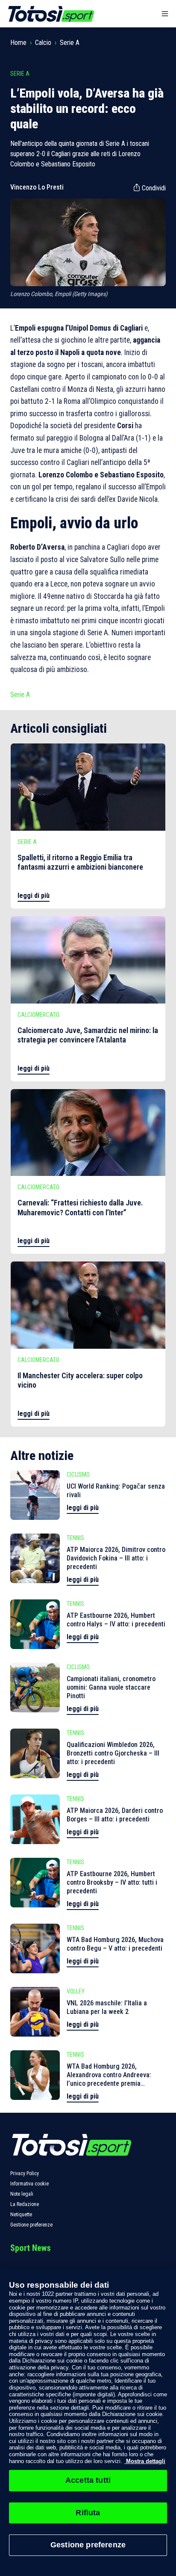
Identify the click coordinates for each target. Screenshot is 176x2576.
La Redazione (25, 2204)
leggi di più (34, 896)
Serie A (70, 43)
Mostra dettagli (145, 2461)
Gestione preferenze (31, 2225)
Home (18, 43)
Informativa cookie (29, 2184)
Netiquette (21, 2215)
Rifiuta (88, 2513)
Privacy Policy (25, 2173)
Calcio (43, 43)
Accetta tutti (88, 2480)
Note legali (22, 2194)
